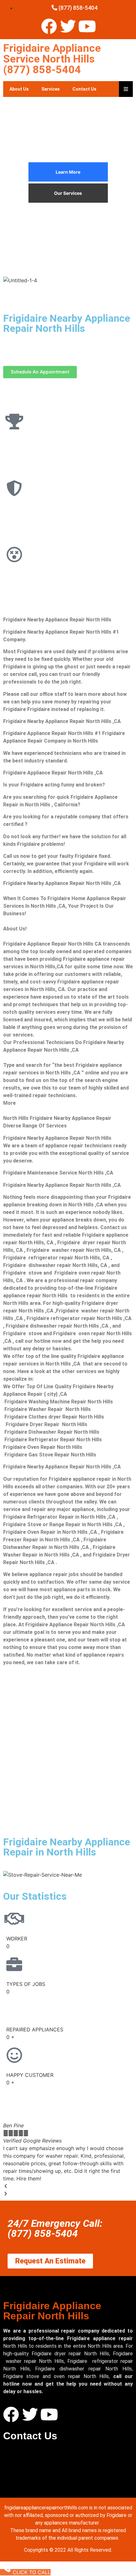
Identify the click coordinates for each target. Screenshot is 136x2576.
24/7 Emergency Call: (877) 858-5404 (55, 2228)
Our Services (68, 193)
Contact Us (84, 89)
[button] (68, 2186)
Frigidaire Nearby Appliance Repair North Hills (67, 323)
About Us (19, 89)
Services (51, 89)
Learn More (68, 172)
